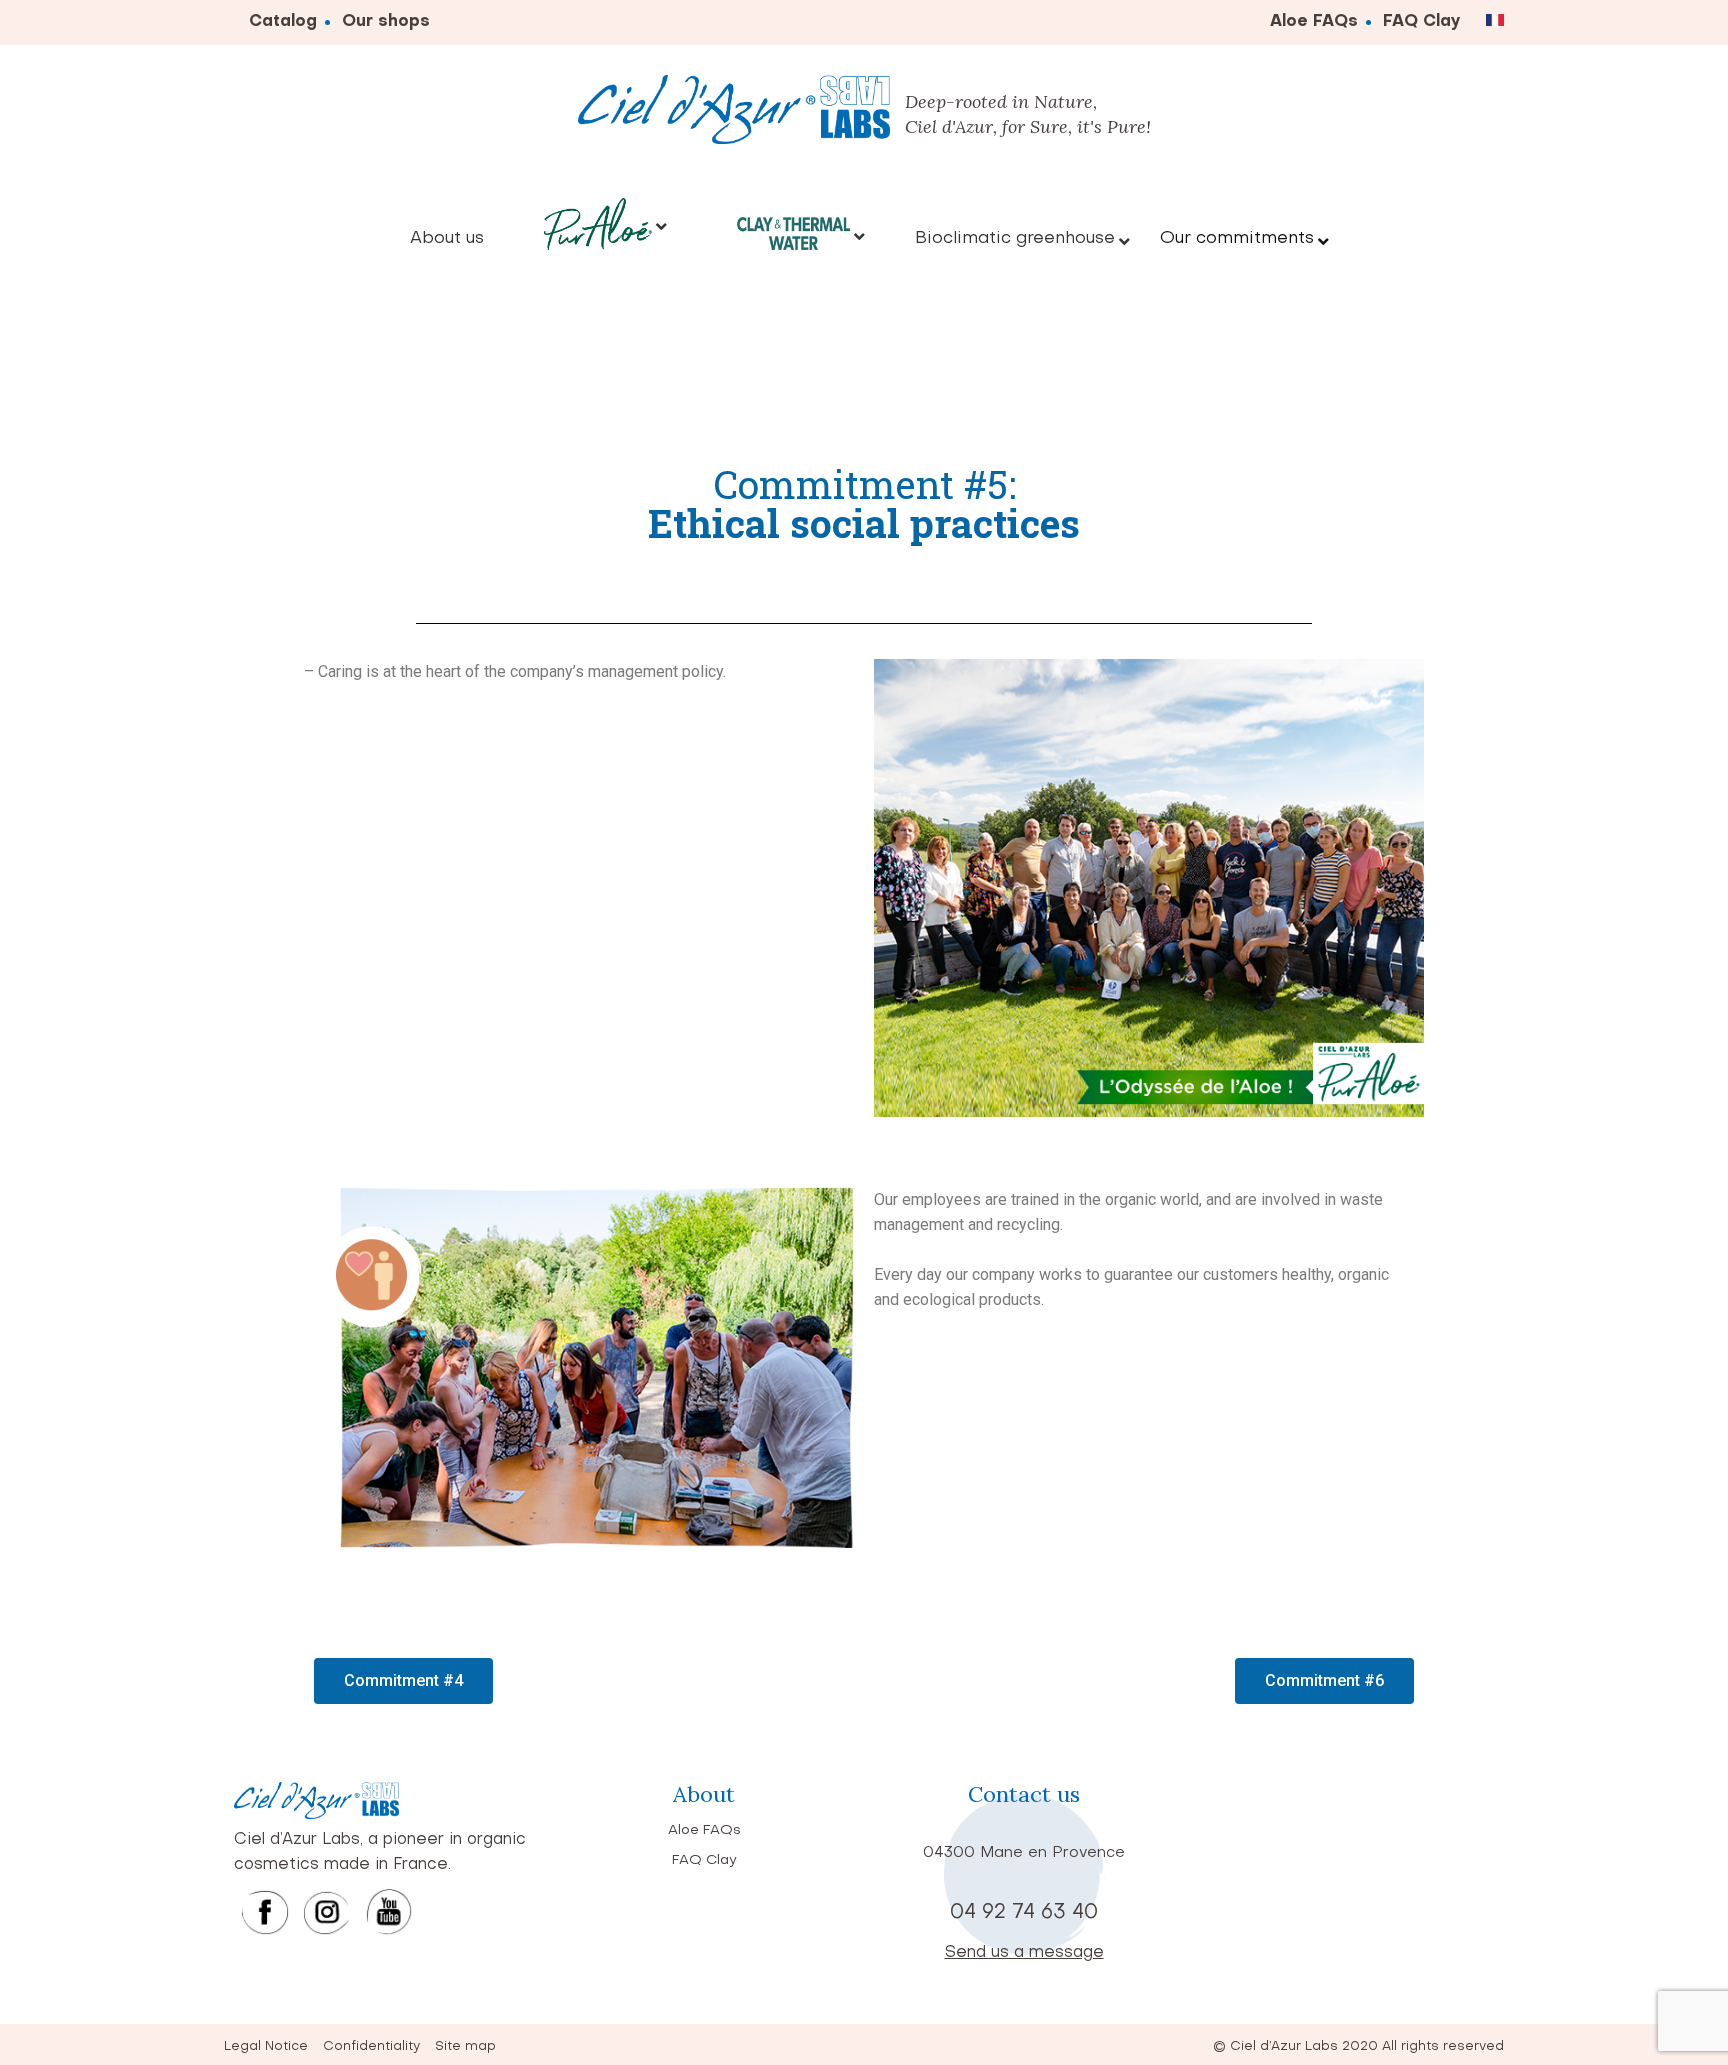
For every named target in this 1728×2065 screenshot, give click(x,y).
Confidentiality (371, 2046)
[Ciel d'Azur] (734, 114)
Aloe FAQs (1314, 22)
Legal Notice (266, 2046)
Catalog (283, 22)
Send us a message (1024, 1953)
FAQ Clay (1422, 22)
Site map (465, 2046)
